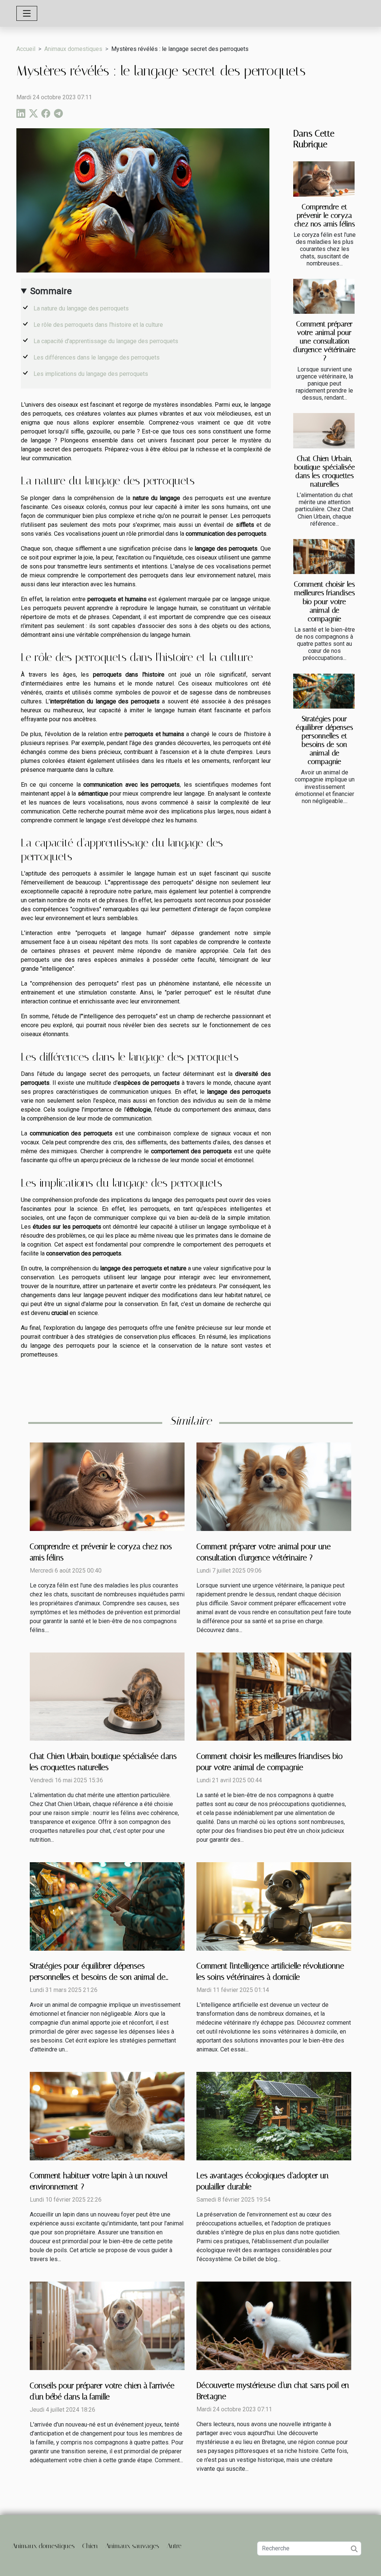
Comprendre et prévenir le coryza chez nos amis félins (325, 215)
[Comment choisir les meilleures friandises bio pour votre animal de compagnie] (324, 557)
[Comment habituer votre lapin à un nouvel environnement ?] (107, 2116)
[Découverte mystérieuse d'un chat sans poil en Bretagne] (274, 2325)
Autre (174, 2546)
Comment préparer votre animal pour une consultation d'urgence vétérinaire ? (324, 341)
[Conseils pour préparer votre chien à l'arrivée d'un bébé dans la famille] (107, 2325)
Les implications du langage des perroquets (91, 374)
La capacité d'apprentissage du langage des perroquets (106, 341)
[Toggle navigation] (27, 13)
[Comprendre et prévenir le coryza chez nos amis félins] (324, 179)
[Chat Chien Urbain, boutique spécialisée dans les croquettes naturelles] (324, 431)
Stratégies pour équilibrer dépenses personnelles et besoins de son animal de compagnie (324, 740)
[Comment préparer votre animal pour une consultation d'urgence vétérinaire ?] (324, 296)
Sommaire (51, 291)
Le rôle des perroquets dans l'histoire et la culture (98, 325)
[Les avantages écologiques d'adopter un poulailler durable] (274, 2116)
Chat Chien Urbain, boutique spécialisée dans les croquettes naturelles (325, 471)
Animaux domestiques (73, 49)
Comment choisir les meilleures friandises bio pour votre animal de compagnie (324, 601)
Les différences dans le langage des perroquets (97, 357)
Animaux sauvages (132, 2546)
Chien (90, 2546)
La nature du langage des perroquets (81, 308)
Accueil (26, 49)
